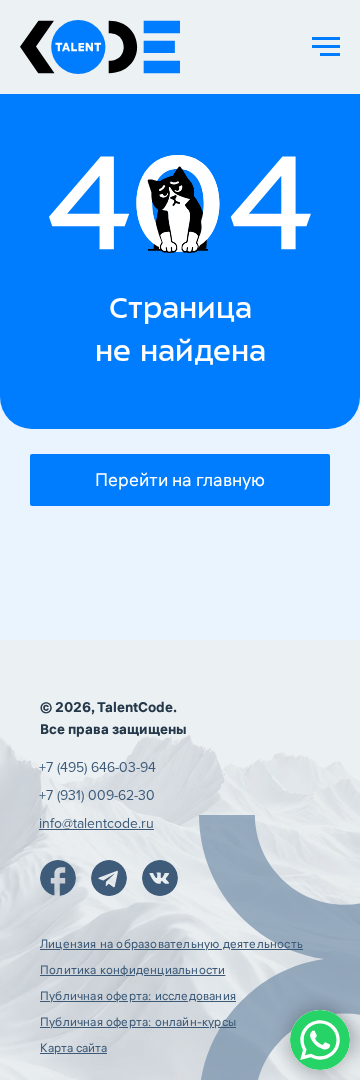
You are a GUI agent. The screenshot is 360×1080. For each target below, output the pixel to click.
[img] (58, 878)
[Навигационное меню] (326, 47)
